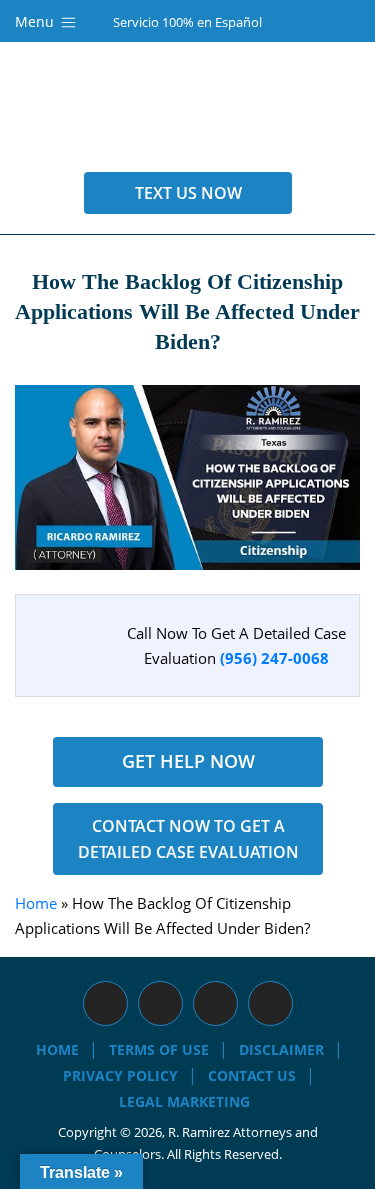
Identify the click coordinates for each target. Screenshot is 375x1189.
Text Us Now (187, 193)
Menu (36, 21)
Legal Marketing (184, 1101)
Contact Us (252, 1075)
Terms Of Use (159, 1049)
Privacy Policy (120, 1075)
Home (36, 903)
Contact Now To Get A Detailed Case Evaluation (187, 839)
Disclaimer (281, 1049)
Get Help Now (187, 761)
